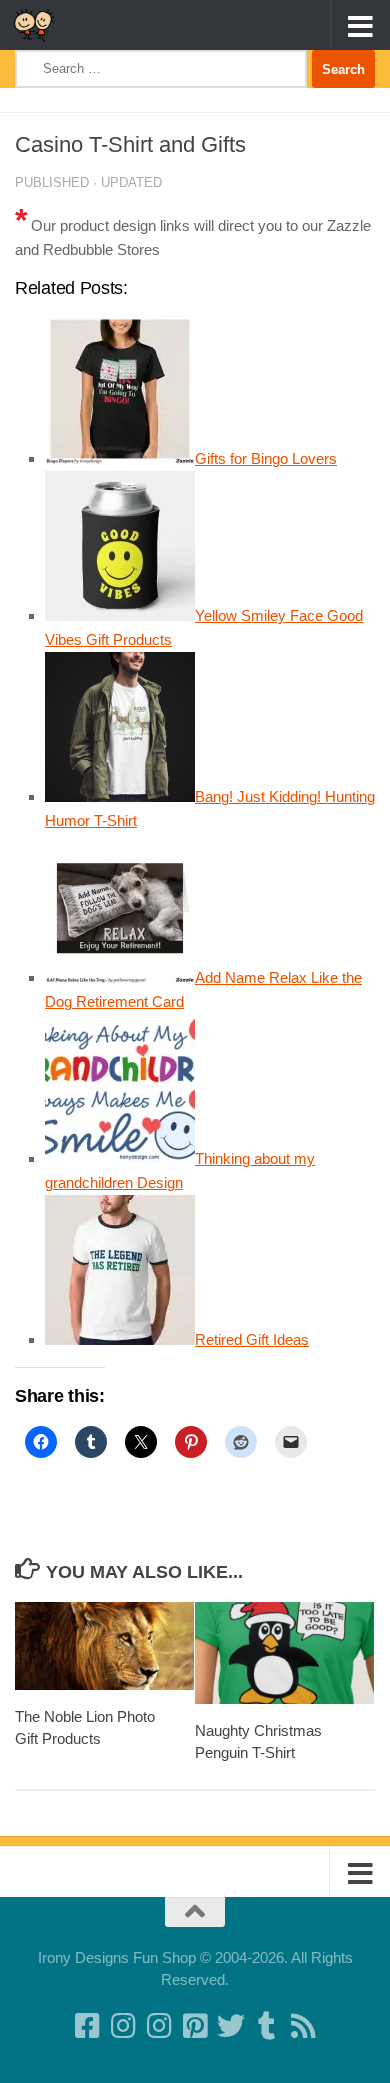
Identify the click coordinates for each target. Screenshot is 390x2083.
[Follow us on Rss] (303, 2026)
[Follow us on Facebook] (87, 2026)
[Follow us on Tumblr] (267, 2026)
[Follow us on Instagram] (159, 2026)
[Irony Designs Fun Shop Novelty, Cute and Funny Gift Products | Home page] (41, 25)
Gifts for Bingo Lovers (266, 458)
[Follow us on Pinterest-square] (195, 2026)
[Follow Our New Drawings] (123, 2026)
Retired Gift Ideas (252, 1339)
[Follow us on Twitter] (231, 2026)
